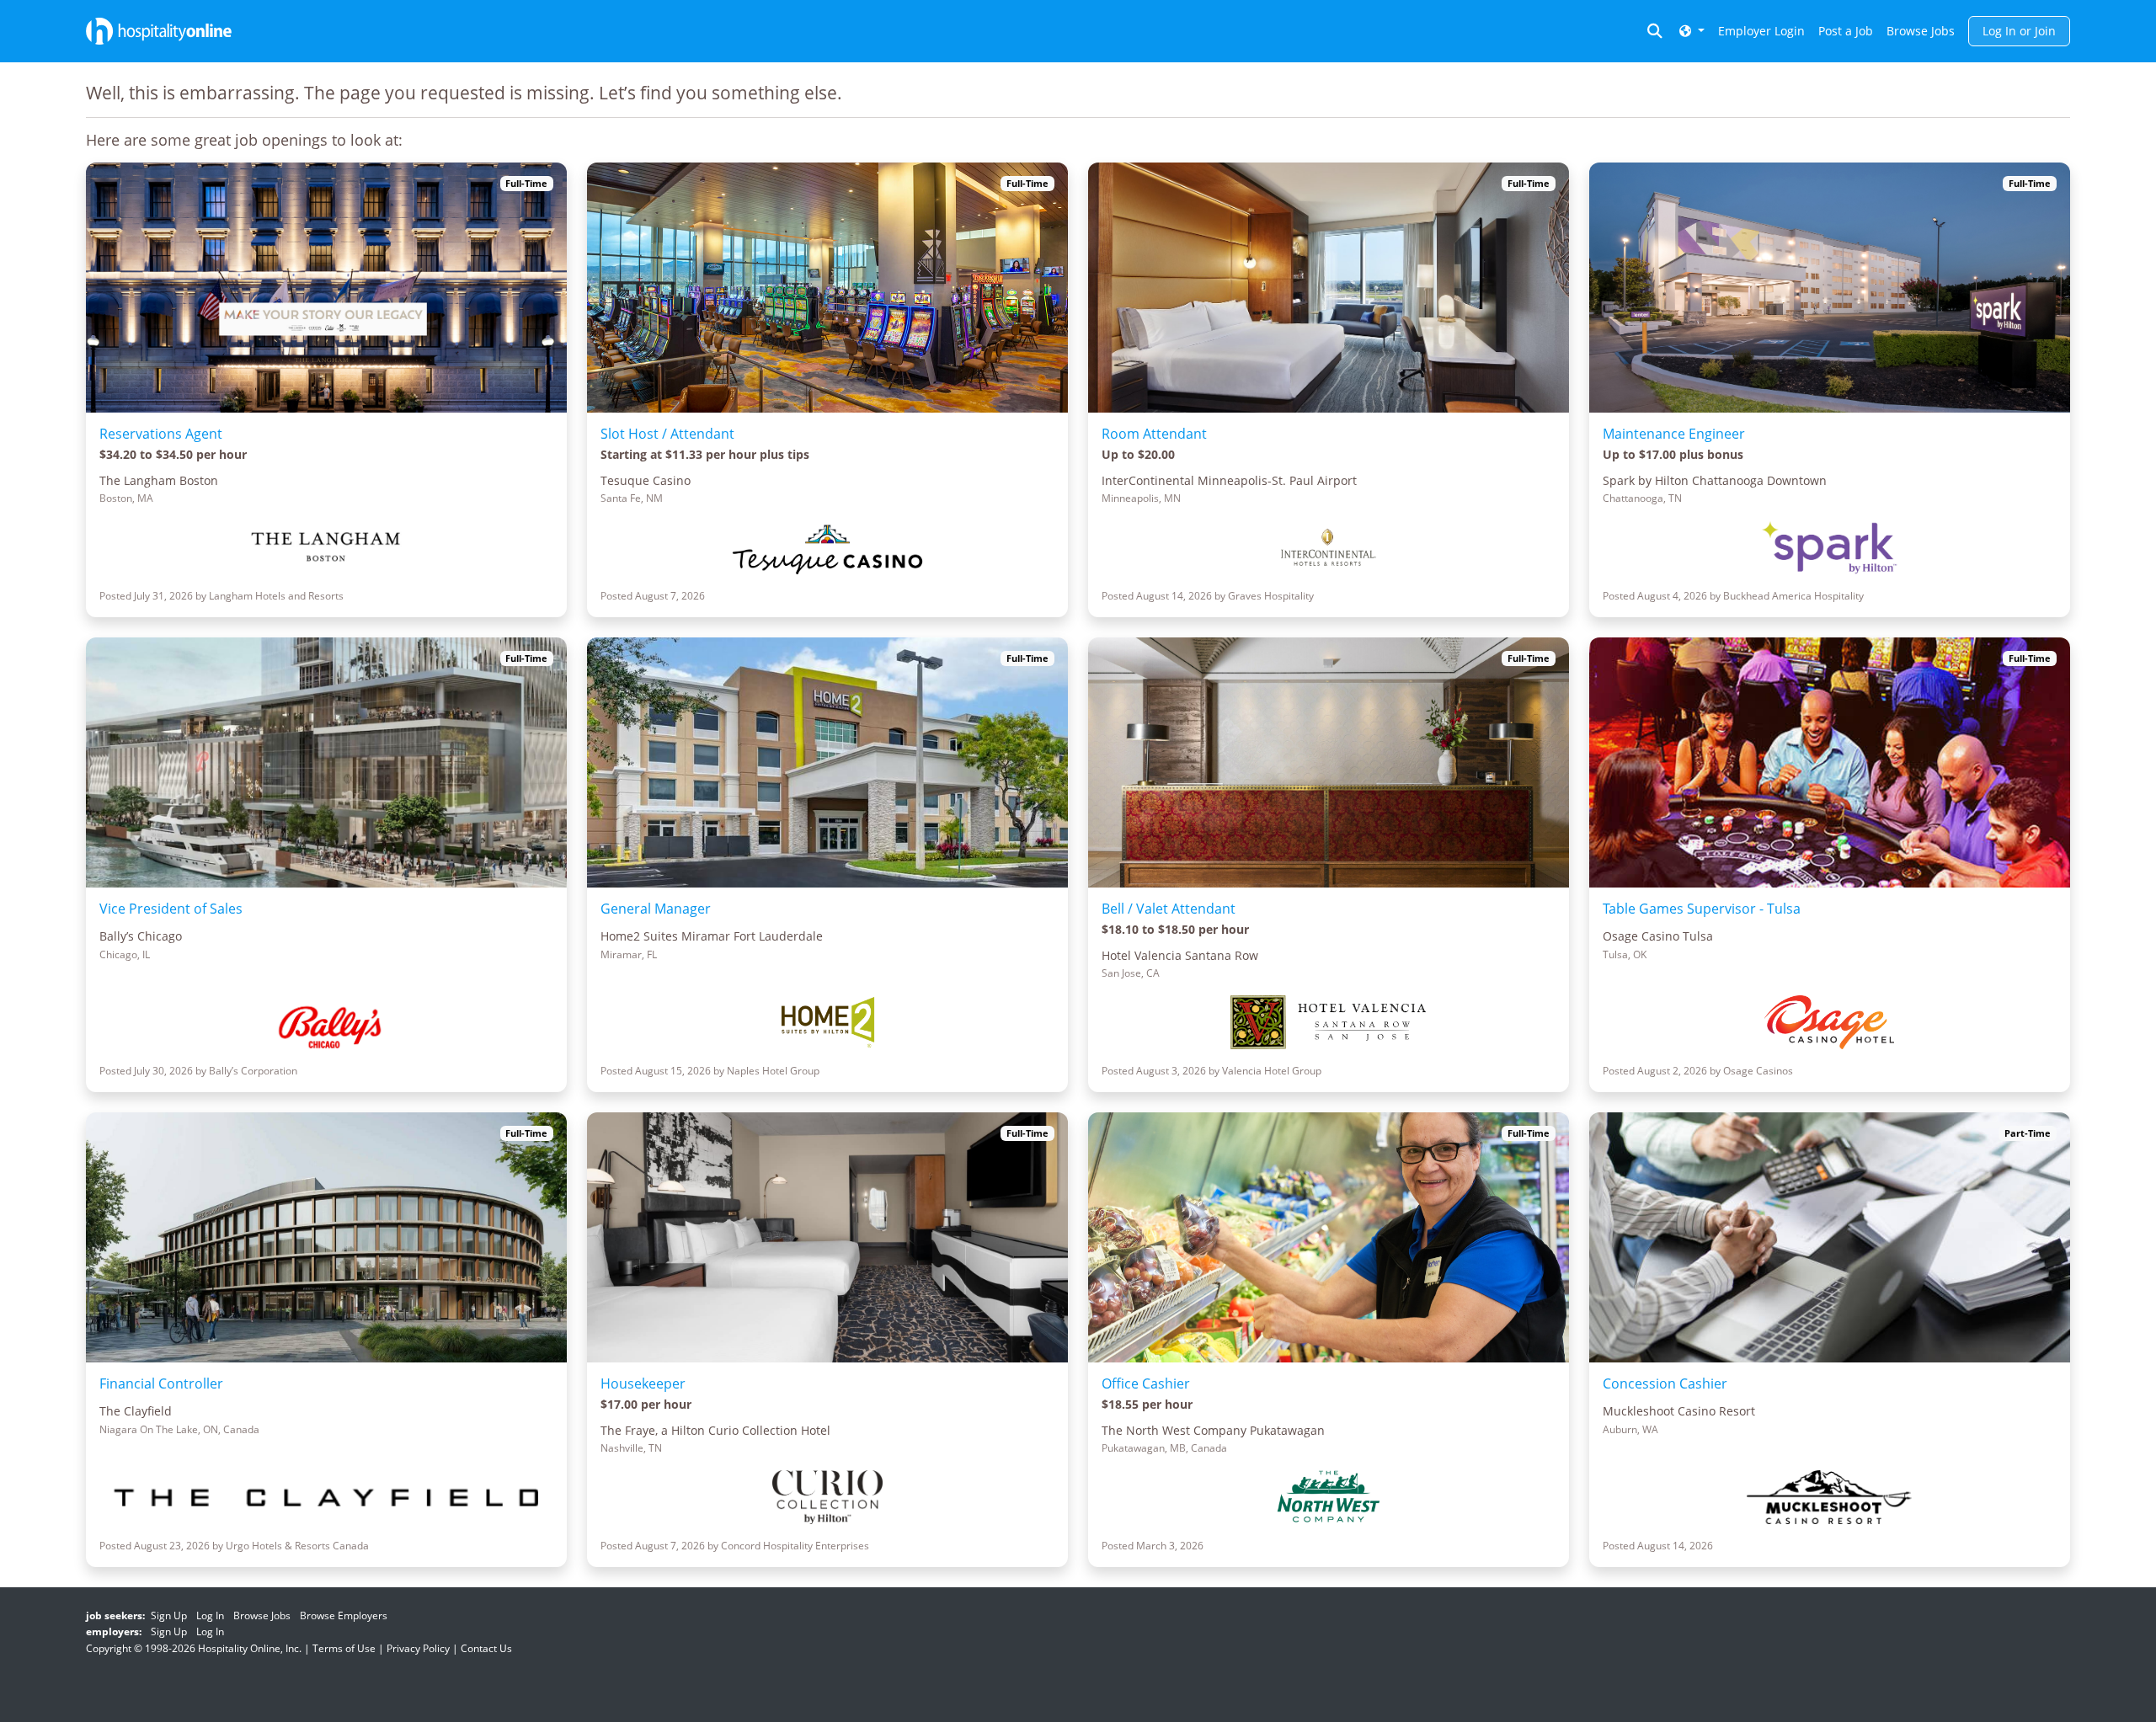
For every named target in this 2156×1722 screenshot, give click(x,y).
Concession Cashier (1665, 1383)
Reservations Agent (161, 434)
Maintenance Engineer (1674, 434)
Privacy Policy (418, 1648)
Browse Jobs (1921, 31)
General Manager (656, 909)
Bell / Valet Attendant (1169, 909)
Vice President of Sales (171, 909)
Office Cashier (1146, 1383)
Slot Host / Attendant (667, 434)
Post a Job (1846, 31)
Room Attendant (1154, 434)
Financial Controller (161, 1383)
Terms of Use (344, 1648)
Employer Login (1761, 31)
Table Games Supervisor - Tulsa (1702, 909)
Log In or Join (2019, 31)
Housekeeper (643, 1383)
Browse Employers (344, 1615)
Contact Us (486, 1648)
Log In (210, 1615)
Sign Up (169, 1615)
